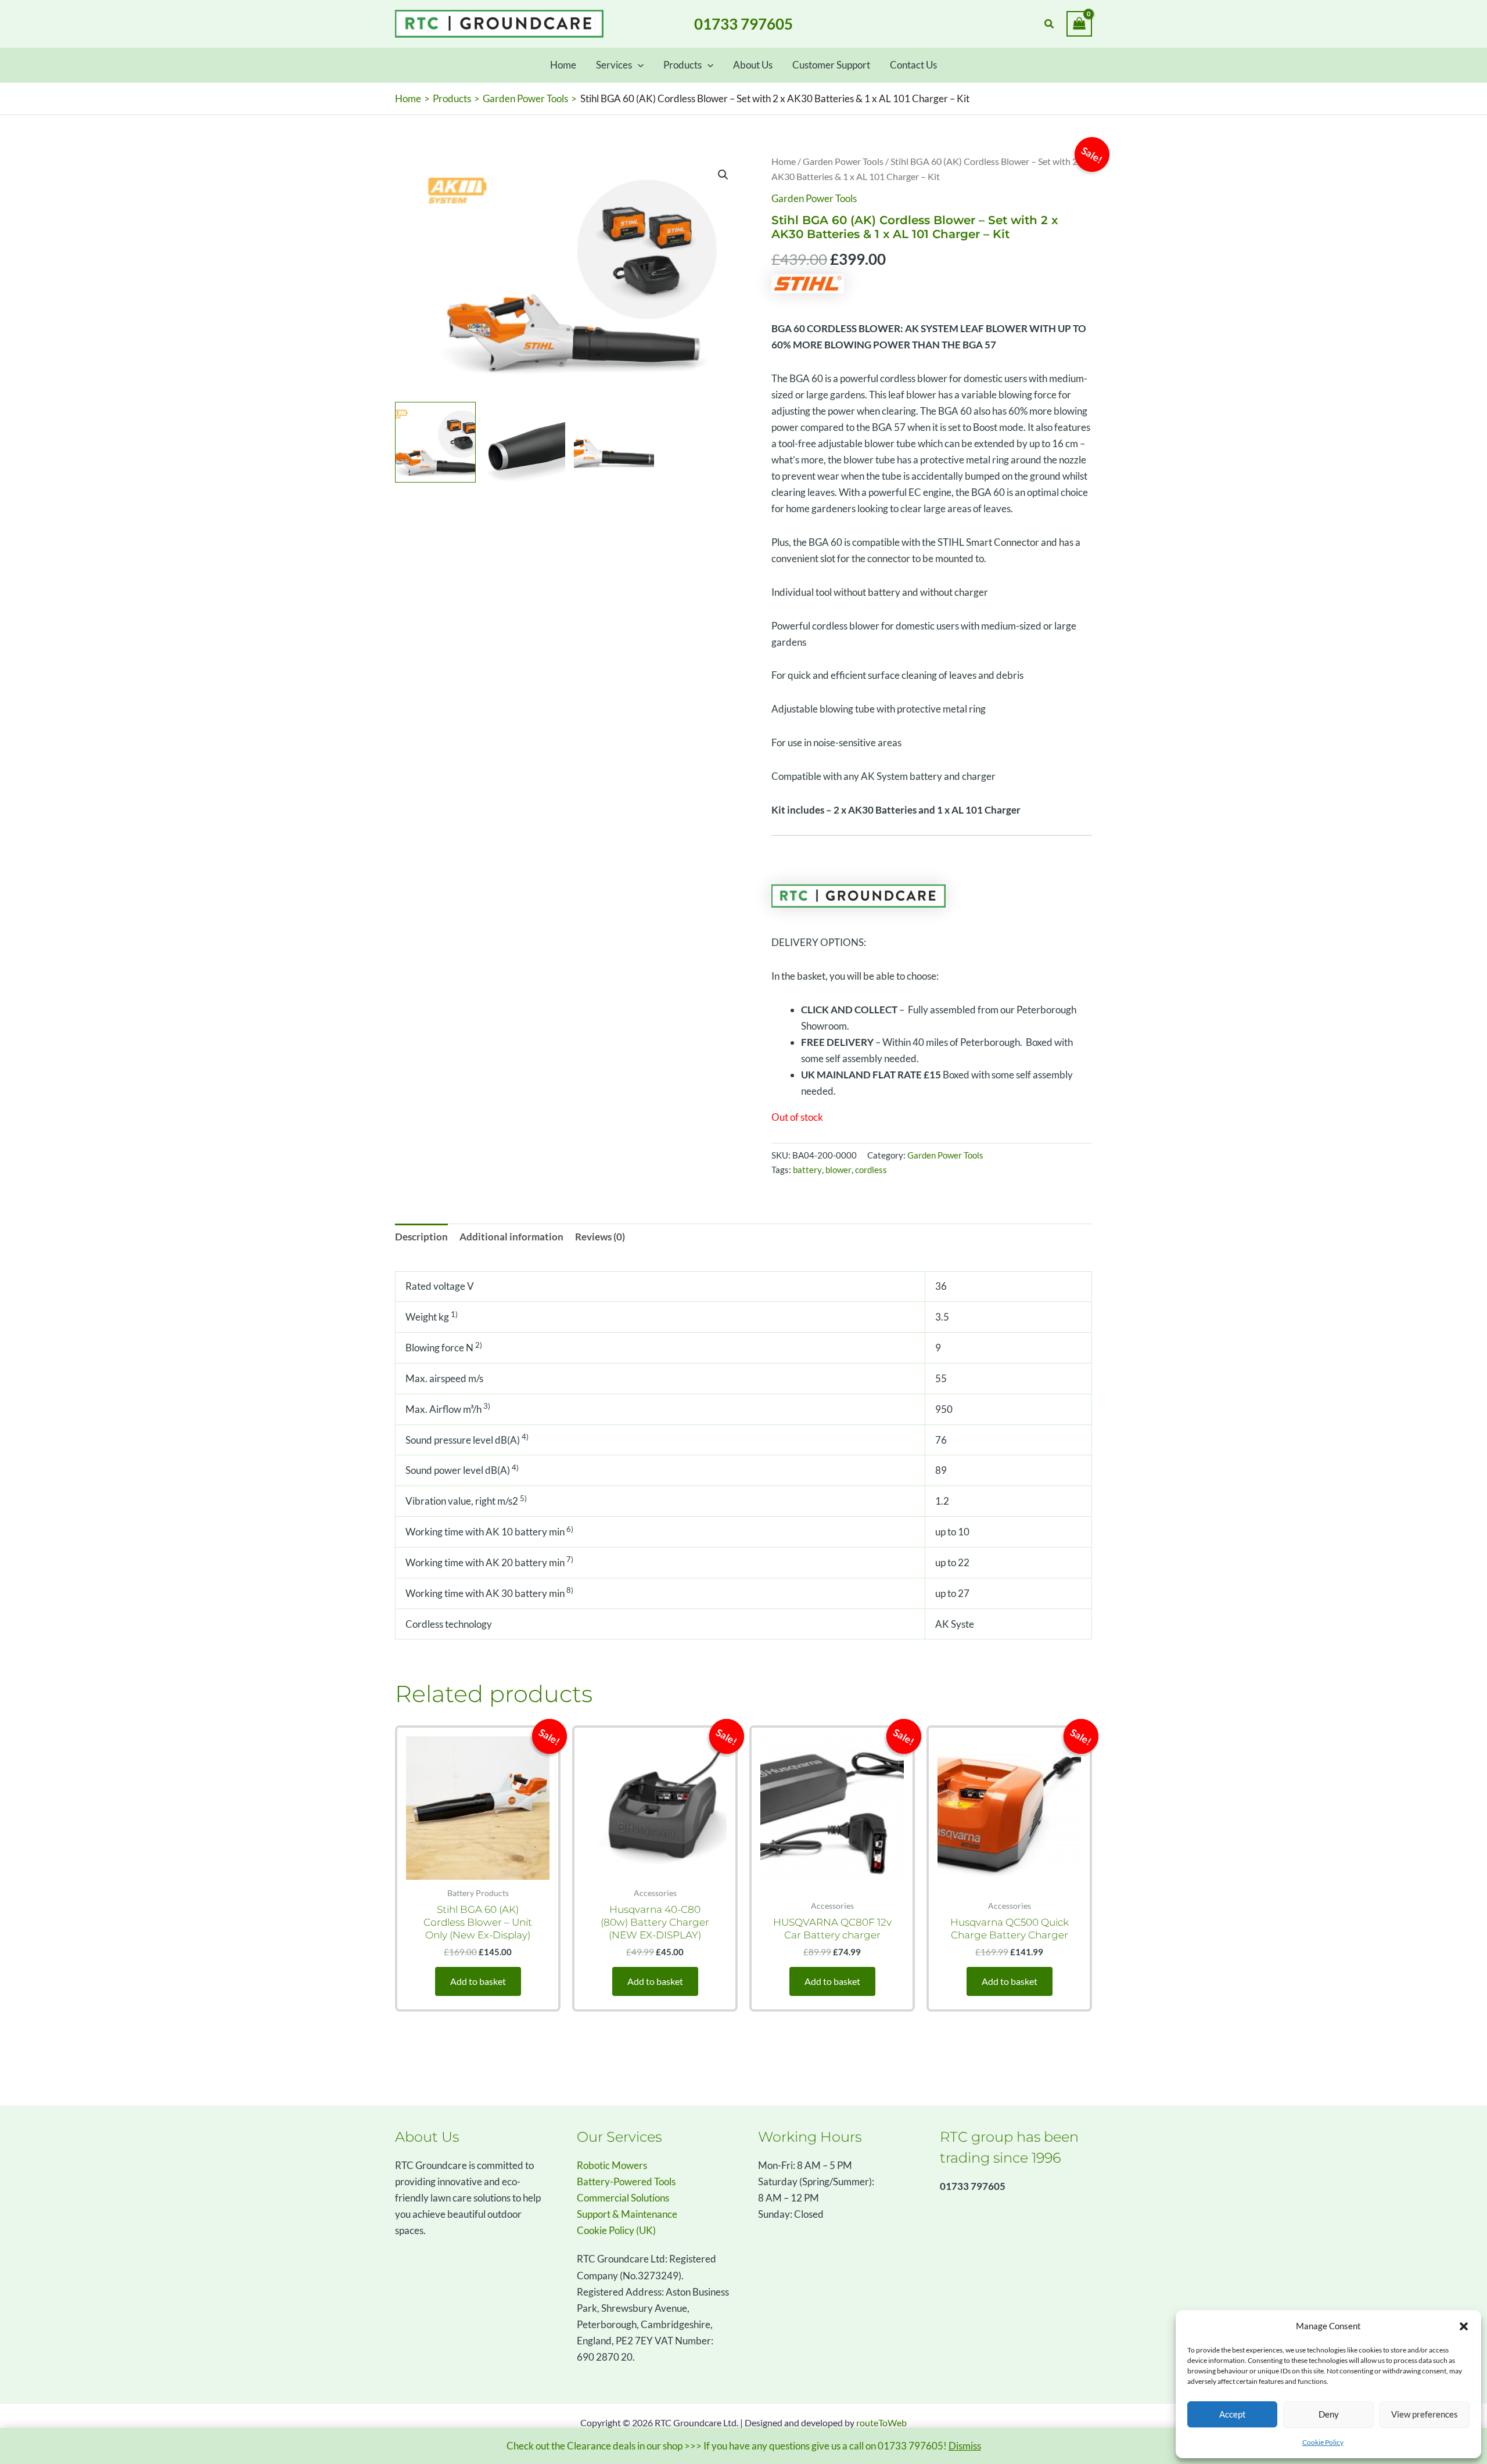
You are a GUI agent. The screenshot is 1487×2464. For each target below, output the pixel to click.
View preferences (1425, 2414)
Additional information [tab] (511, 1237)
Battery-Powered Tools (626, 2181)
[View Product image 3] (614, 442)
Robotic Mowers (612, 2165)
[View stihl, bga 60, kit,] (435, 442)
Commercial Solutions (623, 2198)
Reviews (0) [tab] (600, 1237)
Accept (1233, 2414)
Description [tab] (421, 1237)
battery (807, 1170)
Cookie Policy (1323, 2442)
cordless (871, 1170)
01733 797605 (743, 24)
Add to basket (478, 1981)
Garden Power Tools (843, 161)
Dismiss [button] (965, 2446)
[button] (1464, 2326)
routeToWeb (881, 2422)
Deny (1329, 2414)
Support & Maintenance (627, 2214)
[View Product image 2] (525, 442)
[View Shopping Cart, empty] (1079, 24)
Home (784, 161)
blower (838, 1170)
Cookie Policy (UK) (616, 2230)
